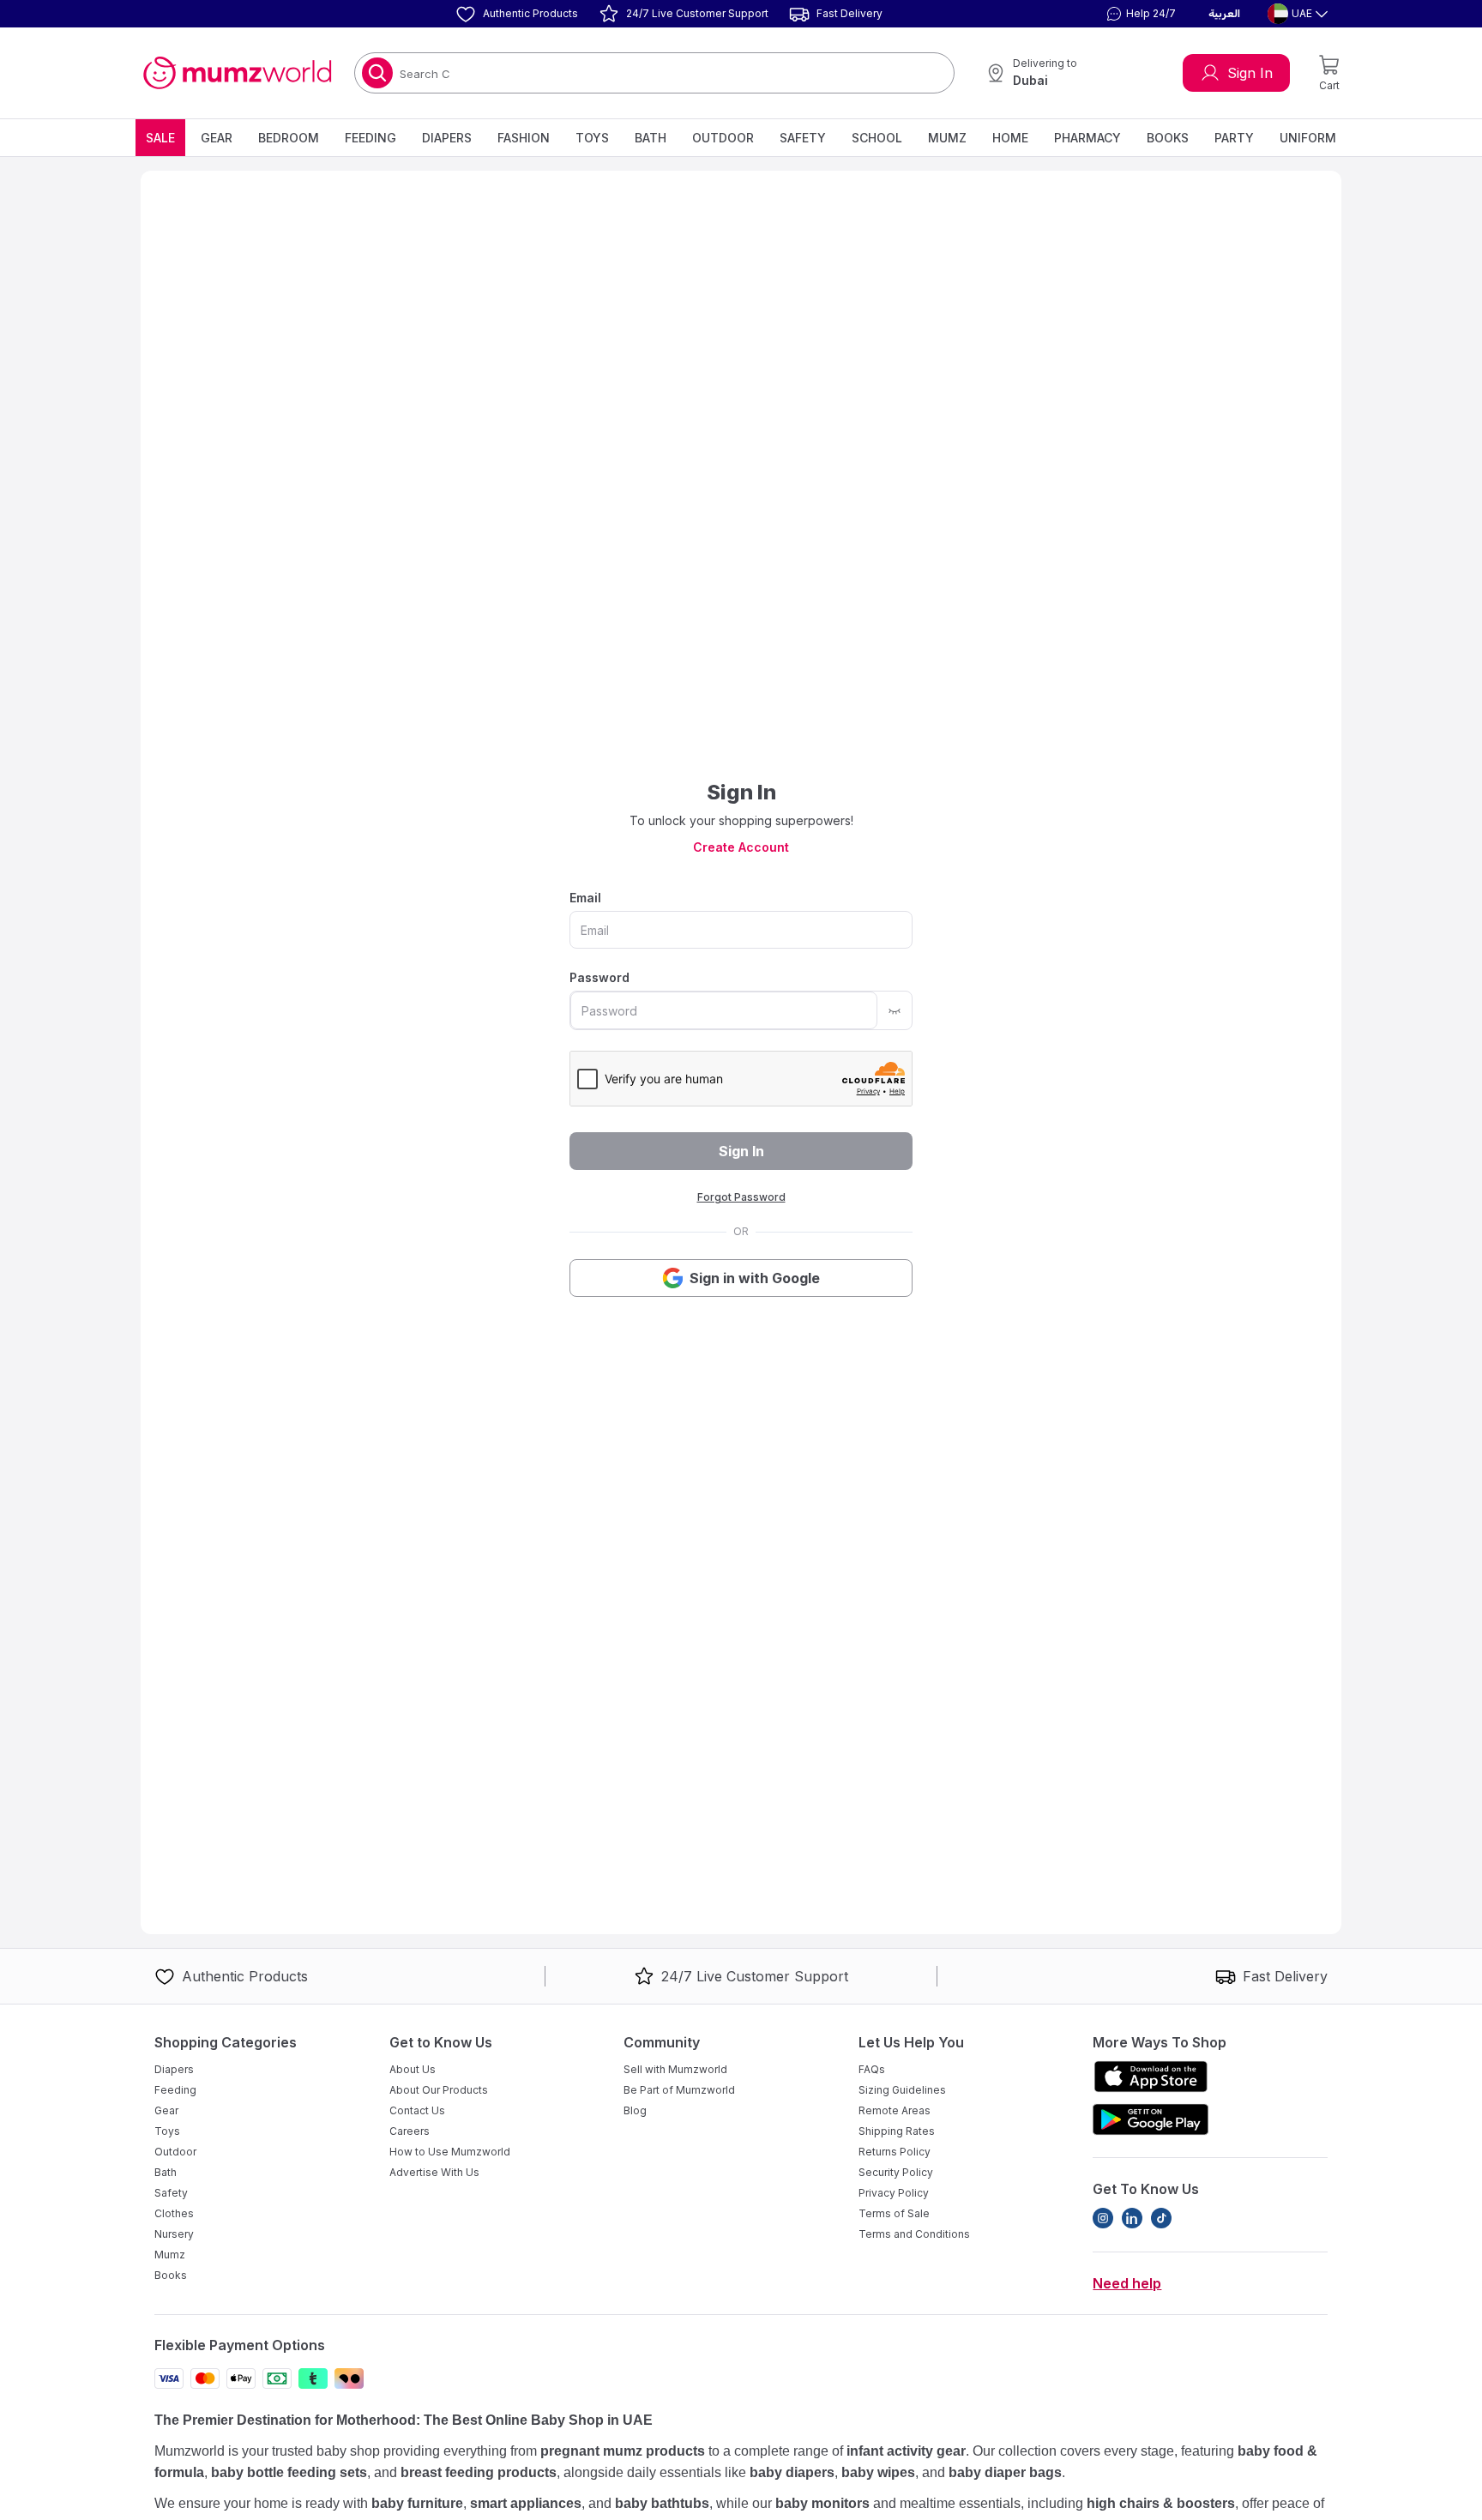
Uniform (1308, 138)
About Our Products (439, 2090)
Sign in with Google (755, 1278)
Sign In (1250, 73)
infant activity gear (906, 2451)
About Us (413, 2069)
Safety (803, 138)
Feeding (370, 138)
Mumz (947, 138)
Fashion (524, 138)
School (877, 138)
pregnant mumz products (623, 2451)
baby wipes (878, 2472)
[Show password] (895, 1010)
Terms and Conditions (914, 2234)
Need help (1127, 2283)
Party (1234, 138)
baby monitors (822, 2503)
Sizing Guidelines (902, 2090)
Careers (410, 2131)
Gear (217, 138)
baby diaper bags (1005, 2472)
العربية (1224, 14)
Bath (651, 138)
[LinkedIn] (1132, 2218)
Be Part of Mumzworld (679, 2090)
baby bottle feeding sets (289, 2472)
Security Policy (896, 2172)
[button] (1139, 14)
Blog (635, 2110)
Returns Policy (895, 2152)
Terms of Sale (894, 2213)
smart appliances (526, 2503)
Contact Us (417, 2110)
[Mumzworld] (237, 73)
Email (585, 898)
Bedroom (289, 138)
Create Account (741, 847)
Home (1010, 138)
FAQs (872, 2069)
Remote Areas (895, 2110)
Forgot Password (741, 1197)
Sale (160, 138)
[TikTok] (1161, 2218)
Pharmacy (1087, 138)
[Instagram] (1103, 2218)
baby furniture (417, 2503)
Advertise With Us (434, 2172)
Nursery (174, 2234)
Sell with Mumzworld (675, 2069)
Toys (592, 138)
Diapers (447, 138)
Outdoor (723, 138)
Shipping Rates (897, 2131)
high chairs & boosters (1161, 2503)
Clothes (174, 2213)
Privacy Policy (894, 2193)
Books (1168, 138)
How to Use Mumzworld (450, 2152)
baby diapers (792, 2472)
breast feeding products (479, 2472)
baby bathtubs (662, 2503)
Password (599, 977)
